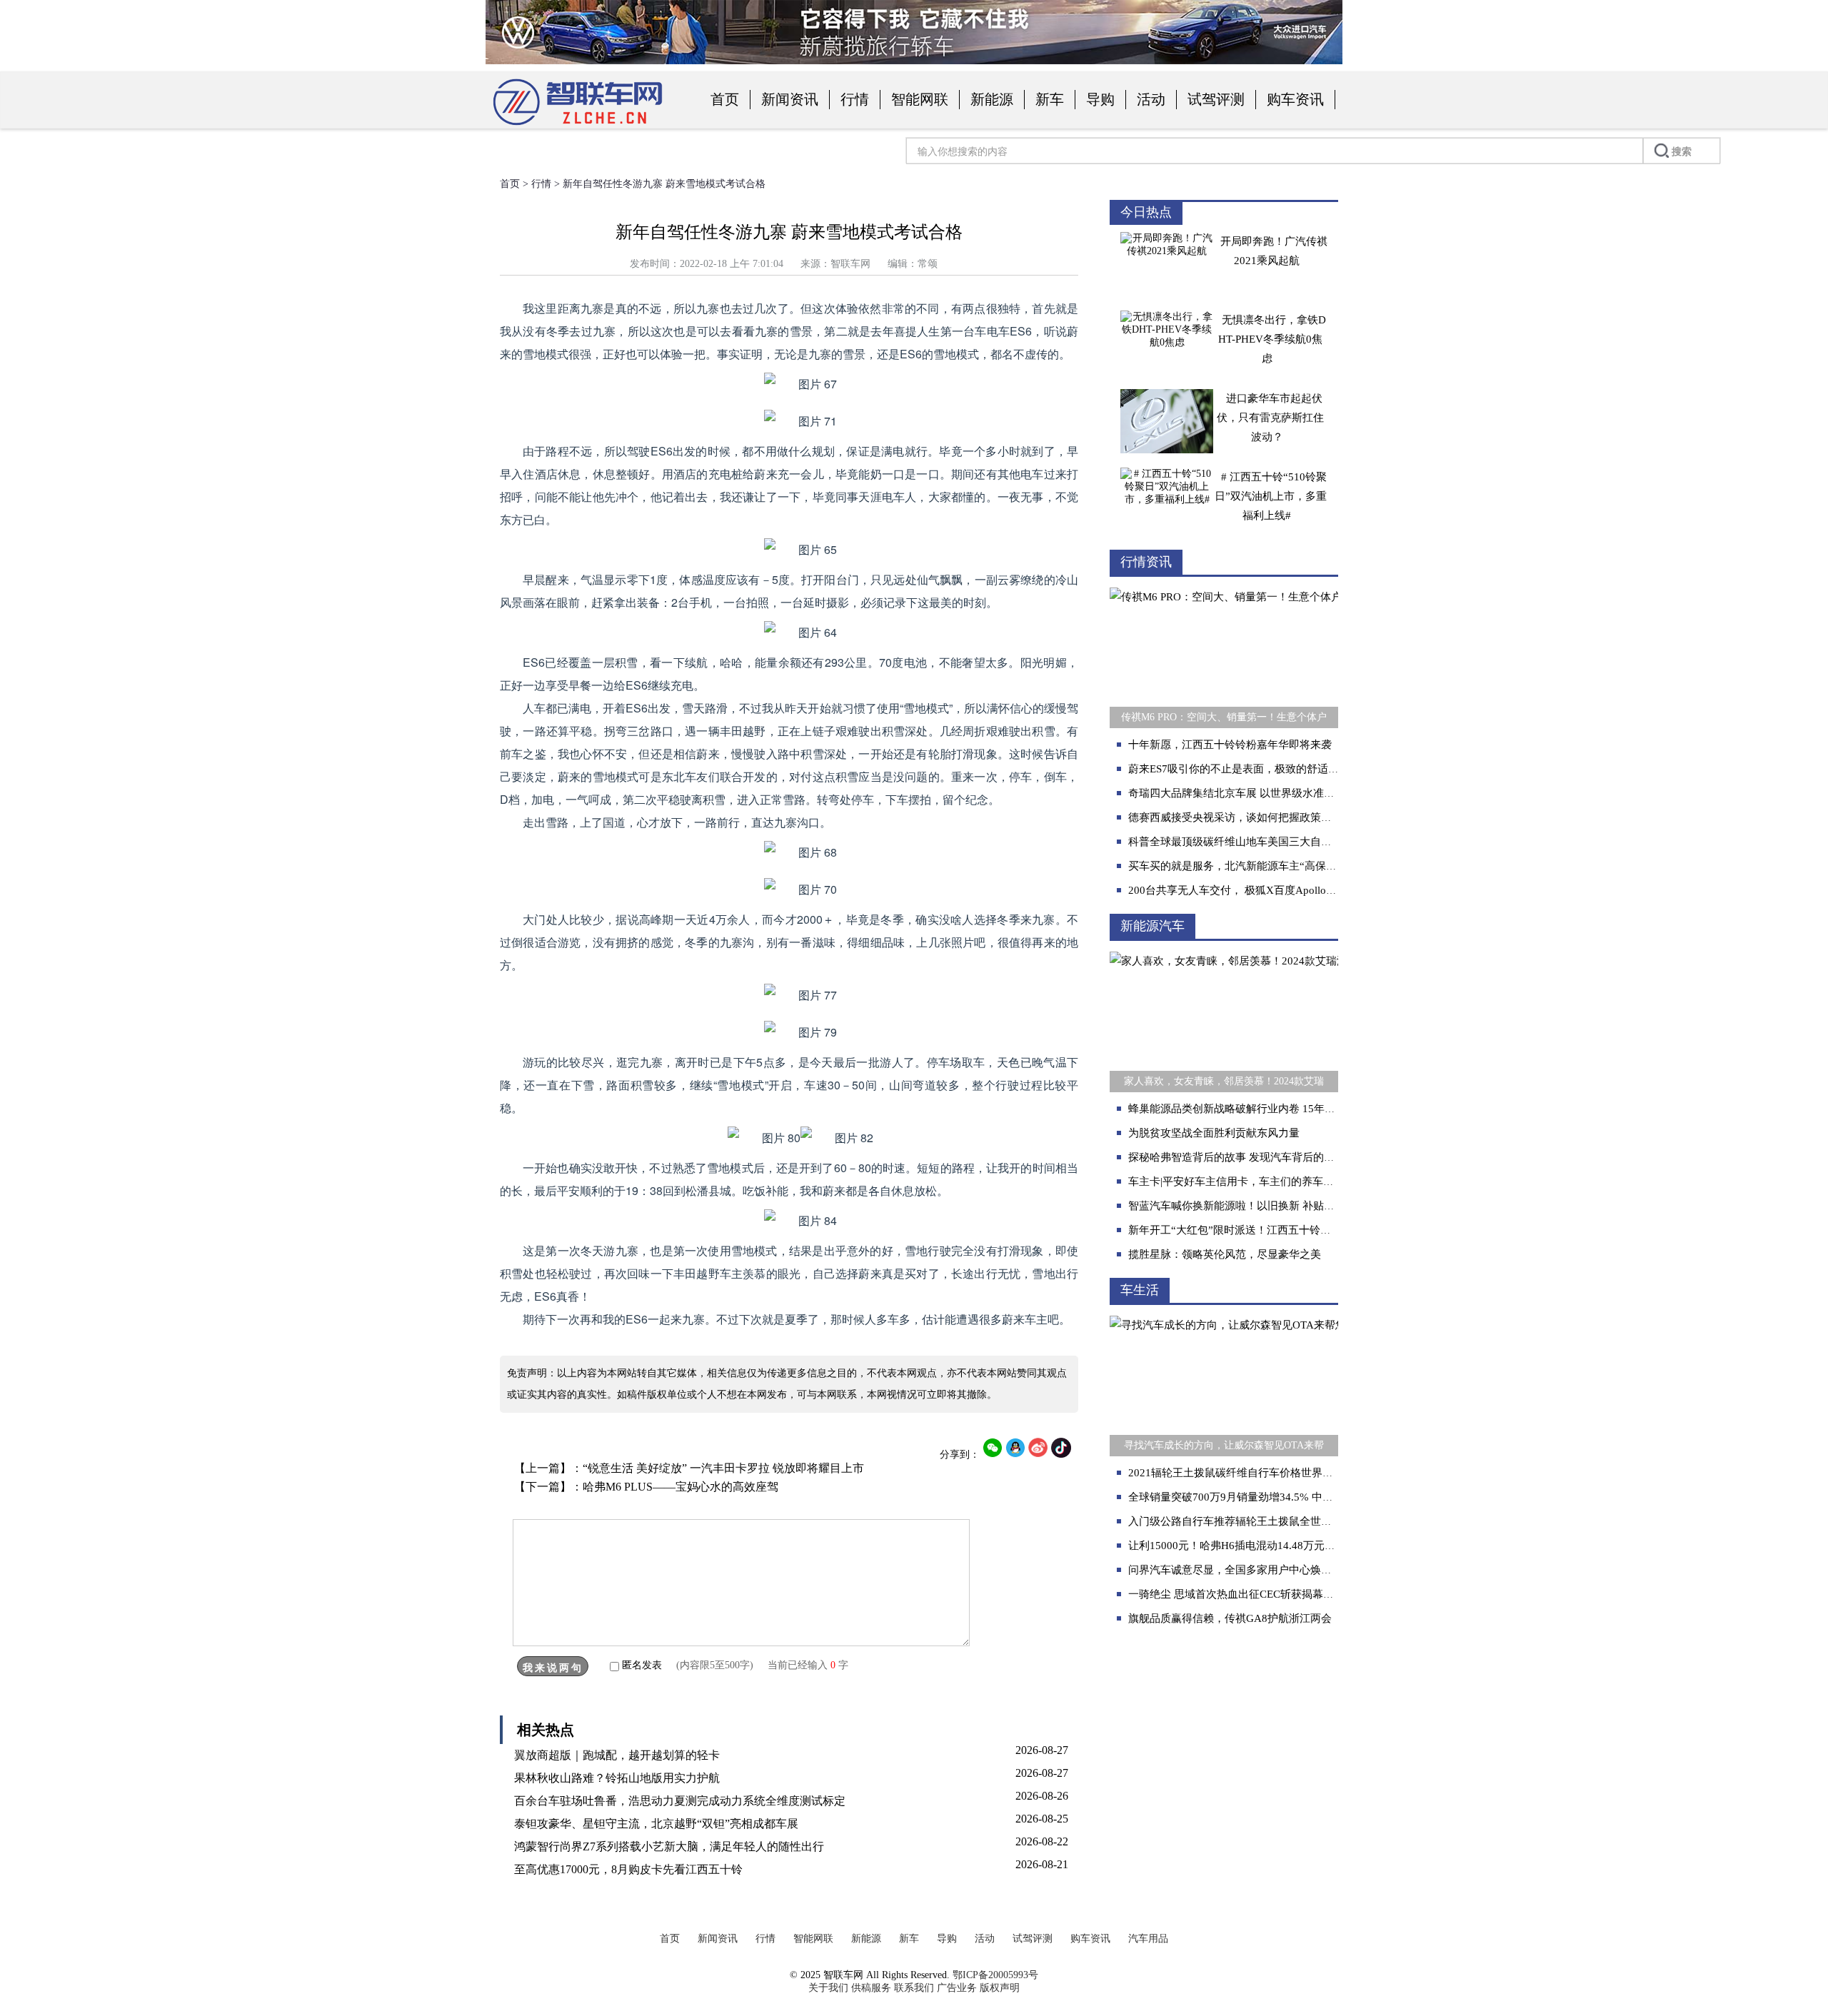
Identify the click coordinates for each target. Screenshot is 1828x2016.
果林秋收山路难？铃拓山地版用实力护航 (617, 1778)
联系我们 (914, 1988)
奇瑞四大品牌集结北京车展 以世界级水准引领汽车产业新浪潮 (1274, 793)
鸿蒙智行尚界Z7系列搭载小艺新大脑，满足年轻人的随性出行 (669, 1846)
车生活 (1140, 1290)
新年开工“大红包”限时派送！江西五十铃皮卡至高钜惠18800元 (1276, 1230)
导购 (1100, 99)
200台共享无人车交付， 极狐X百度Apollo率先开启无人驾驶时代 (1281, 890)
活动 (1151, 99)
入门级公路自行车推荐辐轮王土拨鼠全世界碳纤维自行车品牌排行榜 (1289, 1521)
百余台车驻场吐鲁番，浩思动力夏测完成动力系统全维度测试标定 (680, 1801)
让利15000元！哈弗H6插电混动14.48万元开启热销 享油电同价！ (1281, 1546)
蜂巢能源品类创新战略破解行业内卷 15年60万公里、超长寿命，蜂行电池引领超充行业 (1334, 1109)
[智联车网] (578, 126)
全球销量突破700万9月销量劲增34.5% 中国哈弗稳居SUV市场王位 (1284, 1497)
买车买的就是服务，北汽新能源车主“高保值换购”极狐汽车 (1267, 866)
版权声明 (1000, 1988)
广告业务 (957, 1988)
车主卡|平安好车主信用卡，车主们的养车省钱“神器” (1252, 1181)
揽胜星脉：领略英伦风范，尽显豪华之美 (1225, 1254)
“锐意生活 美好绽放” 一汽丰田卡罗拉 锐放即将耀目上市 (723, 1468)
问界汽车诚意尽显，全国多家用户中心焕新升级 (1241, 1570)
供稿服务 (871, 1988)
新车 (1050, 99)
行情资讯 (1146, 562)
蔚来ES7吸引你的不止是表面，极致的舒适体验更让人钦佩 (1266, 769)
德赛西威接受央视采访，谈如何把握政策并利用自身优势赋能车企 (1284, 817)
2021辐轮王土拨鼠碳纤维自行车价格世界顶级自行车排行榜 (1268, 1473)
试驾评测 (1216, 99)
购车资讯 (1295, 99)
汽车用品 (1148, 1939)
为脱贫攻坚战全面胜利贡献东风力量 (1214, 1133)
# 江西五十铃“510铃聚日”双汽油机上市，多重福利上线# (1271, 496)
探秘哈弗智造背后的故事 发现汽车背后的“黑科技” (1247, 1157)
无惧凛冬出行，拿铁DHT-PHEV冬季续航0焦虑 (1272, 339)
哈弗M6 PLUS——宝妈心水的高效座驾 (681, 1487)
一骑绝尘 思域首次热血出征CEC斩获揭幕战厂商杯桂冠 (1258, 1594)
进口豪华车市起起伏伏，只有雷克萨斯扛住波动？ (1270, 418)
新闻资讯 (790, 99)
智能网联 (920, 99)
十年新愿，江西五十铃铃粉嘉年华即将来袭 (1230, 745)
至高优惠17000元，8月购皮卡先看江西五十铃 (628, 1869)
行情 (855, 99)
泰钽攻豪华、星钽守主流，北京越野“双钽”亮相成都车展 (656, 1824)
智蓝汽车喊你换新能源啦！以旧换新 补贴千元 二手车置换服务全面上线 (1297, 1206)
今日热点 (1146, 212)
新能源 (992, 99)
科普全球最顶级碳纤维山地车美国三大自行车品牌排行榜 (1262, 842)
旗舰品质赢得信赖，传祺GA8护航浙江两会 (1230, 1618)
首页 (725, 99)
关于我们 (828, 1988)
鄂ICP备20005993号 (995, 1975)
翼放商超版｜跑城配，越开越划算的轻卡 (617, 1755)
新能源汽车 (1152, 926)
